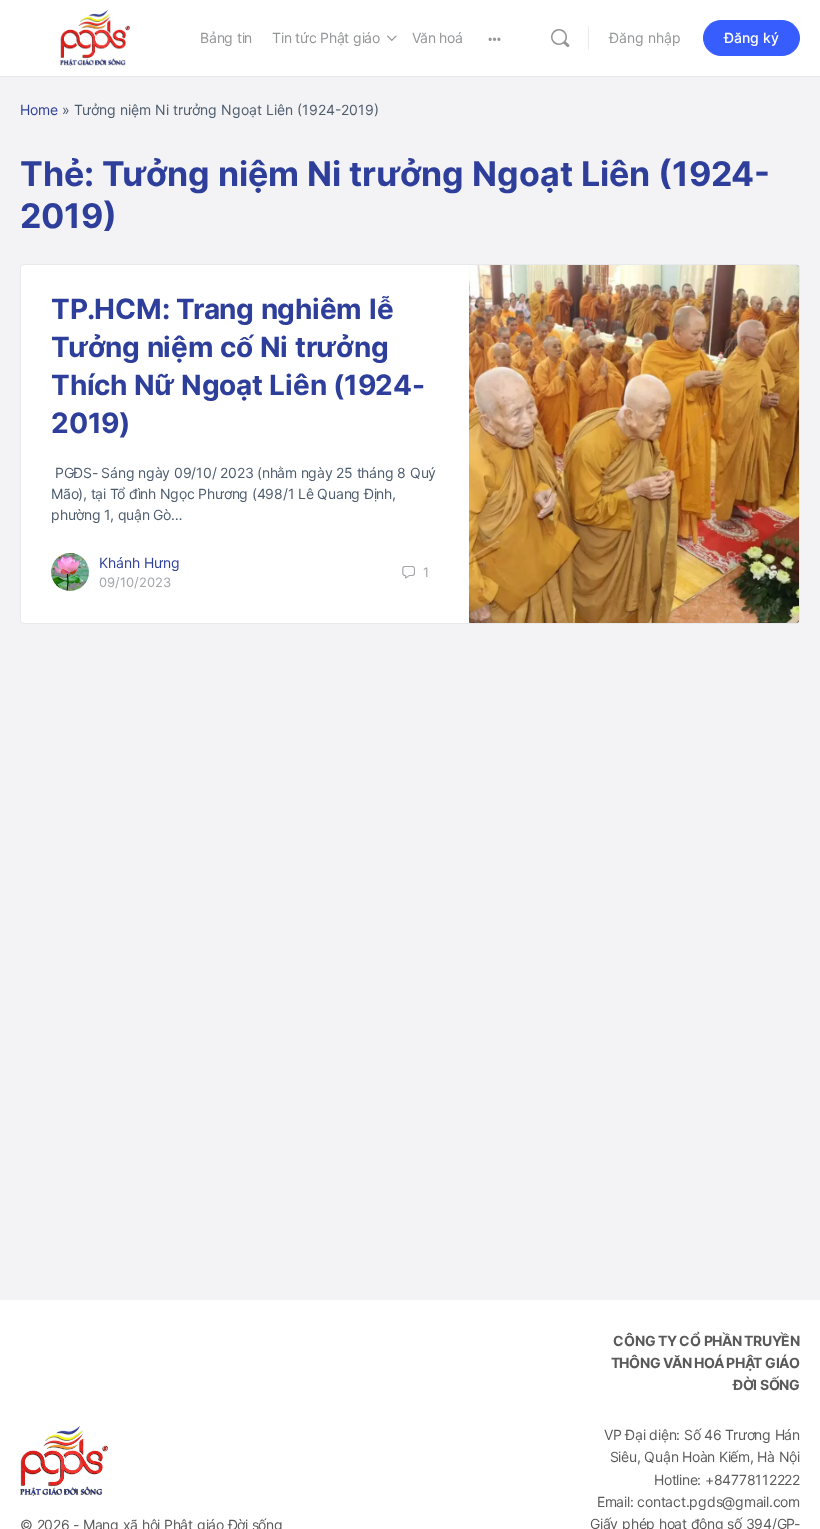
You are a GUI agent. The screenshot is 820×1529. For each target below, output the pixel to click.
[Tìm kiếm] (560, 38)
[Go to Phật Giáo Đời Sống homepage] (95, 36)
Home (39, 109)
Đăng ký (751, 37)
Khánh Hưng (139, 562)
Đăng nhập (645, 37)
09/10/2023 (135, 582)
